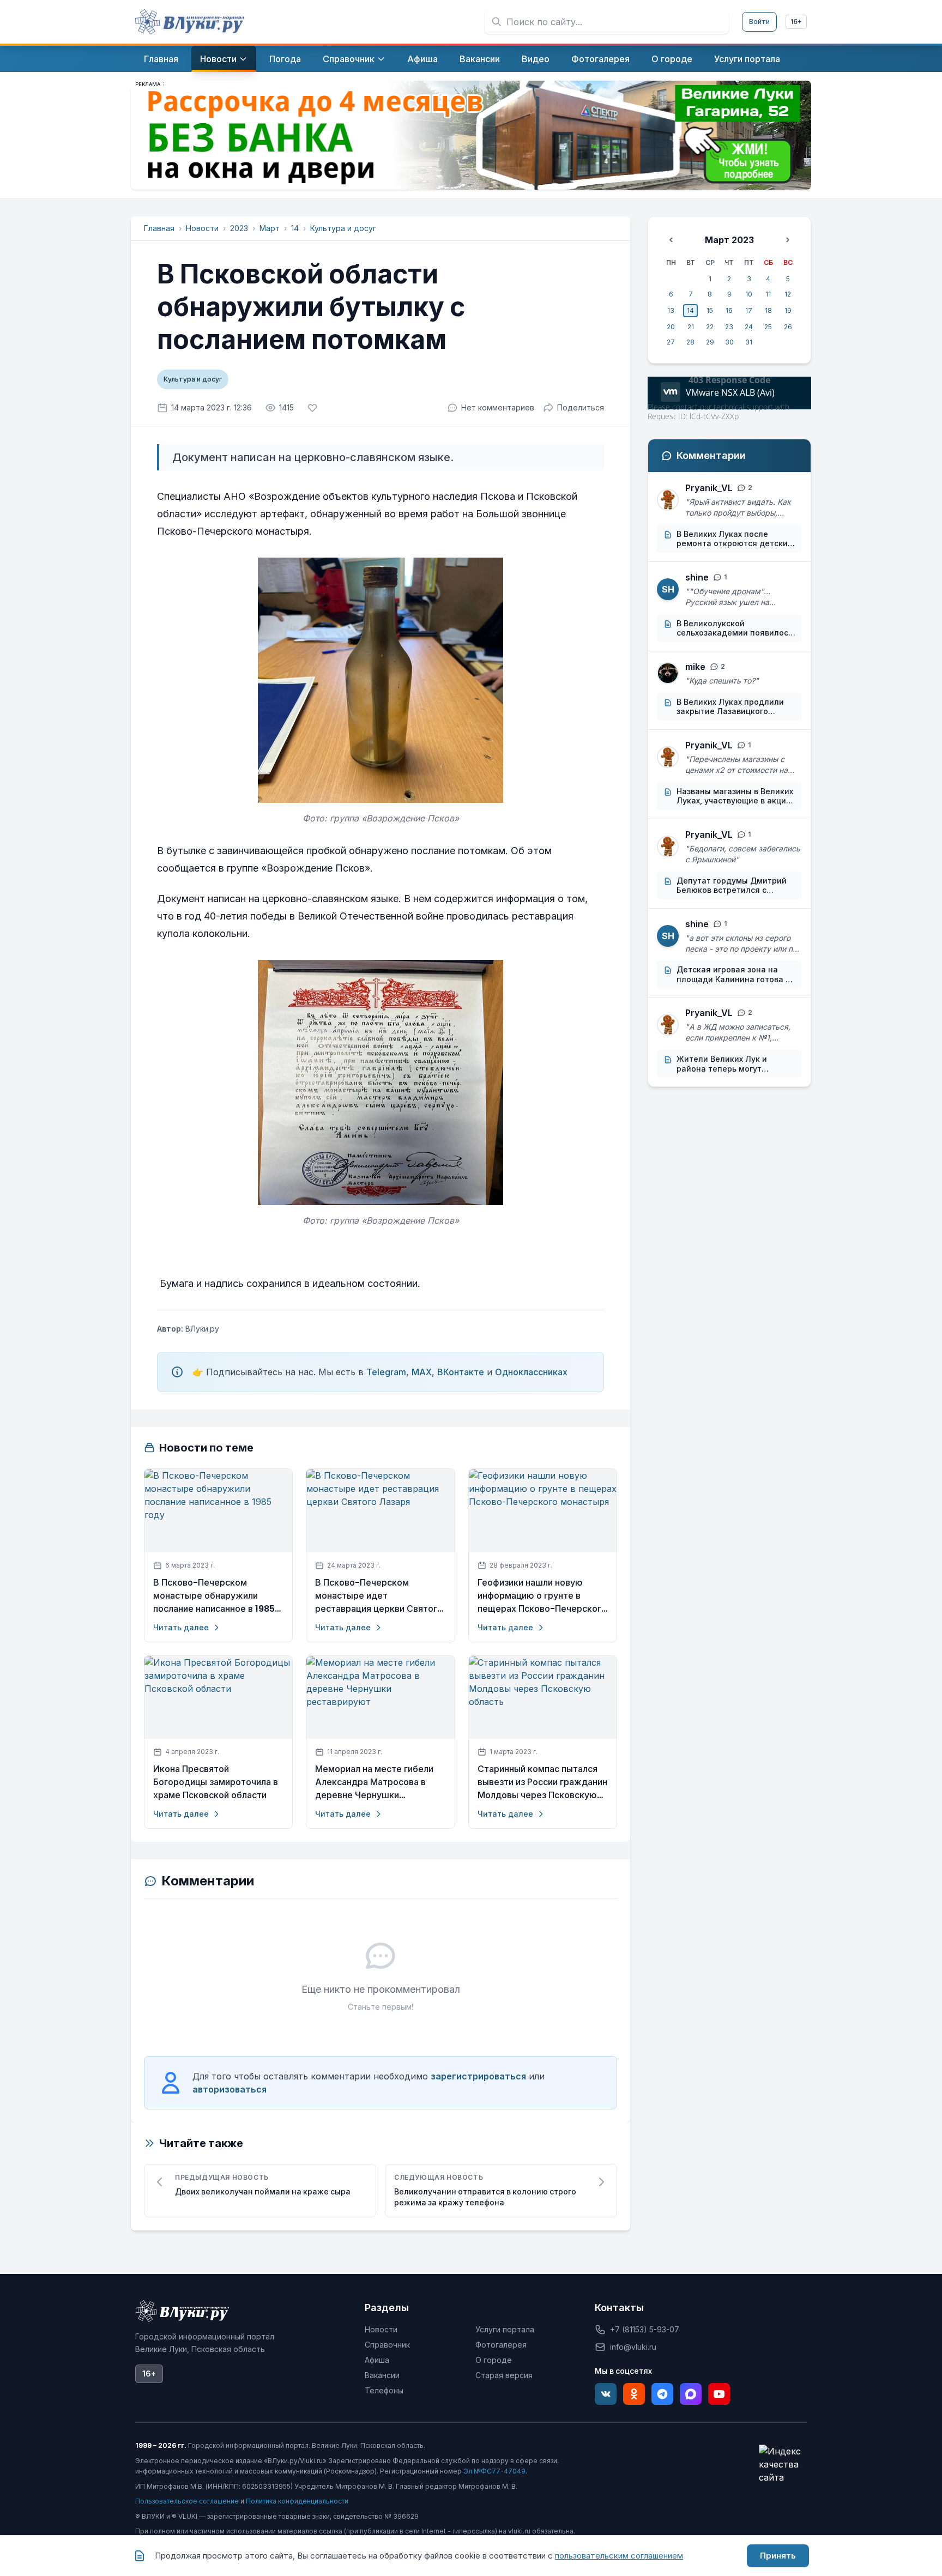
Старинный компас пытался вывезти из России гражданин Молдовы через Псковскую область (542, 1782)
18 (768, 310)
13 (671, 310)
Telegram (386, 1372)
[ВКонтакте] (606, 2394)
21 (691, 327)
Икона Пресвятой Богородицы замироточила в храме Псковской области (216, 1782)
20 (671, 327)
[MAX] (691, 2394)
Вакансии (382, 2375)
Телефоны (384, 2390)
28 (690, 342)
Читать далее (181, 1627)
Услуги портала (505, 2329)
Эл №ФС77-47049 (494, 2471)
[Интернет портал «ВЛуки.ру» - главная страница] (190, 22)
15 (710, 310)
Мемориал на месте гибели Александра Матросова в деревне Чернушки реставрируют (374, 1782)
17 (749, 310)
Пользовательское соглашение (187, 2501)
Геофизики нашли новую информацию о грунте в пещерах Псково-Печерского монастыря (542, 1596)
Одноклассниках (531, 1372)
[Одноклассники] (634, 2394)
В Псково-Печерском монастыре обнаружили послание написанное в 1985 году (214, 1596)
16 (729, 310)
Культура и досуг (343, 228)
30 (729, 342)
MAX (422, 1372)
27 (671, 342)
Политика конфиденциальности (297, 2501)
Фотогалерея (501, 2345)
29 (710, 342)
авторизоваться (230, 2089)
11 (768, 294)
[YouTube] (719, 2394)
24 (749, 327)
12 (788, 294)
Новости (202, 228)
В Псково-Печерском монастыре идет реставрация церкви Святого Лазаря (379, 1596)
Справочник (387, 2345)
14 (295, 228)
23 (729, 327)
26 (788, 327)
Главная (159, 228)
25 (768, 327)
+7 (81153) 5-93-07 (645, 2329)
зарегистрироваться (478, 2076)
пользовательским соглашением (619, 2556)
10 (749, 294)
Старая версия (504, 2375)
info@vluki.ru (633, 2347)
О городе (494, 2360)
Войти (759, 22)
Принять (778, 2556)
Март (270, 228)
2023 (239, 228)
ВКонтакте (461, 1372)
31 (749, 342)
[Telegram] (662, 2394)
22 (710, 327)
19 (788, 310)
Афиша (377, 2360)
